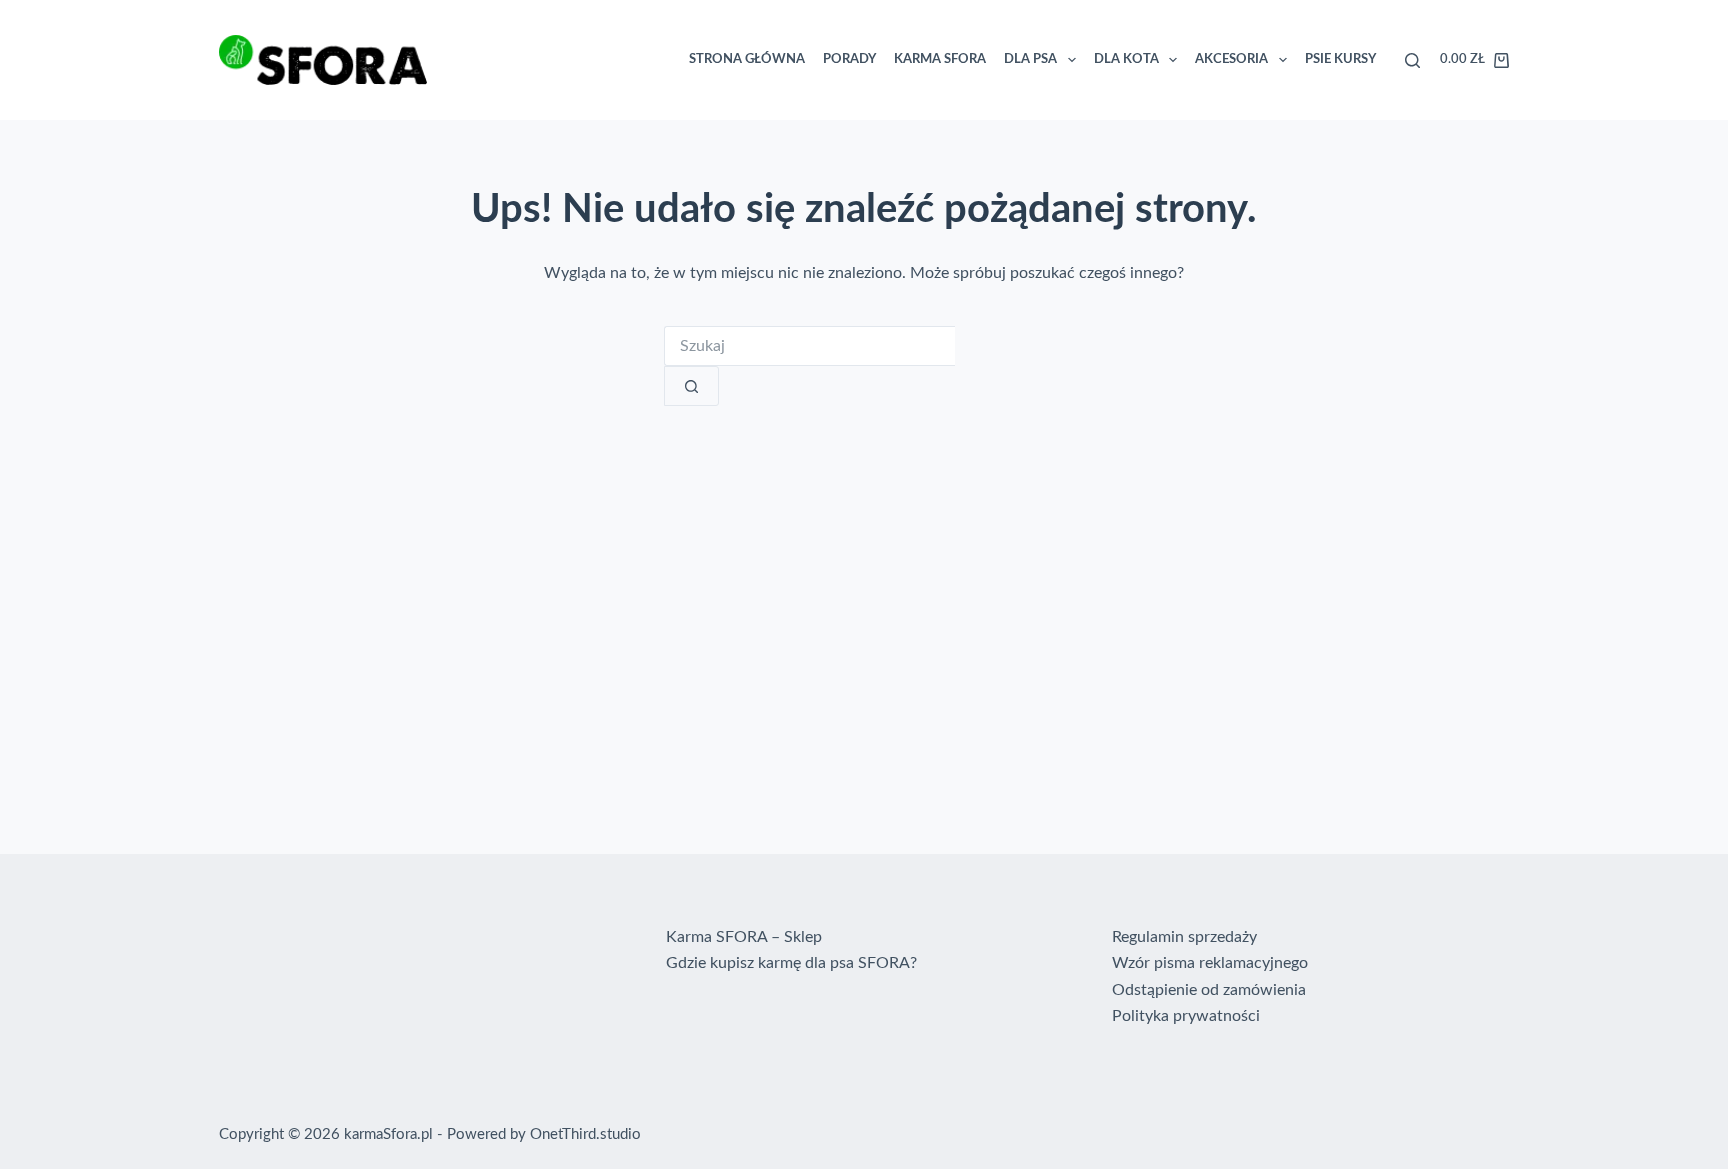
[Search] (1412, 60)
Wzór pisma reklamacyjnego (1210, 963)
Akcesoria (1231, 59)
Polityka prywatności (1186, 1016)
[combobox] (809, 346)
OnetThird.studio (585, 1134)
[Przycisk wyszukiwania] (691, 386)
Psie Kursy (1340, 59)
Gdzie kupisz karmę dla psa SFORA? (791, 963)
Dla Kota (1126, 59)
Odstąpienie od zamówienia (1209, 990)
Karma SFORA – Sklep (744, 937)
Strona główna (747, 59)
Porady (849, 59)
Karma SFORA (940, 59)
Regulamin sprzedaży (1184, 937)
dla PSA (1030, 59)
